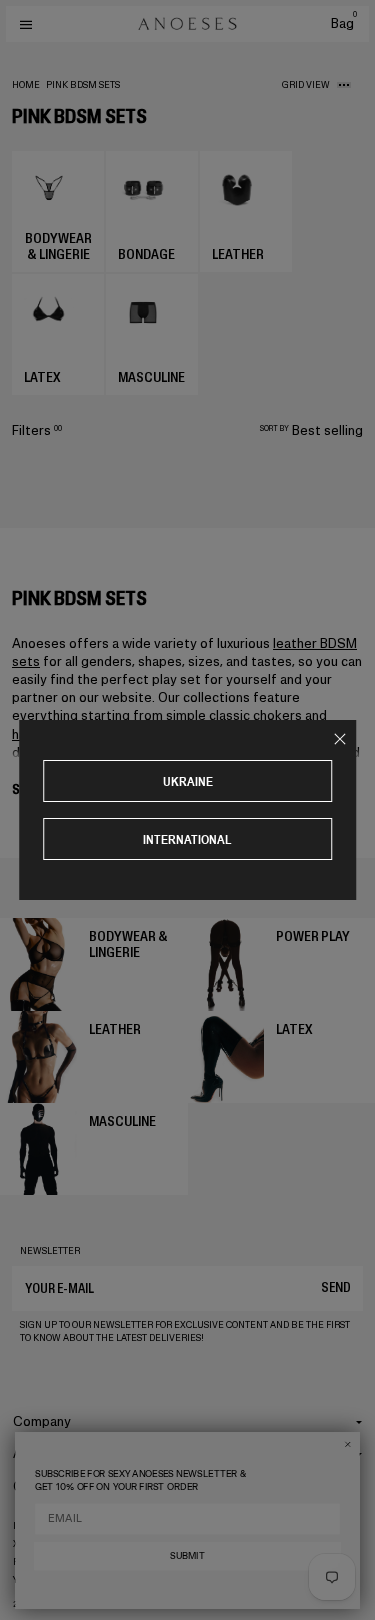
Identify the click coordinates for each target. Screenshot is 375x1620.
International (187, 839)
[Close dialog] (347, 1444)
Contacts (42, 1486)
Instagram (39, 1526)
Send (336, 1287)
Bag (344, 23)
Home (26, 85)
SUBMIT (187, 1556)
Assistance (47, 1453)
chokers (277, 715)
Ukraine (188, 781)
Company (42, 1421)
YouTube (34, 1580)
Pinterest (37, 1562)
